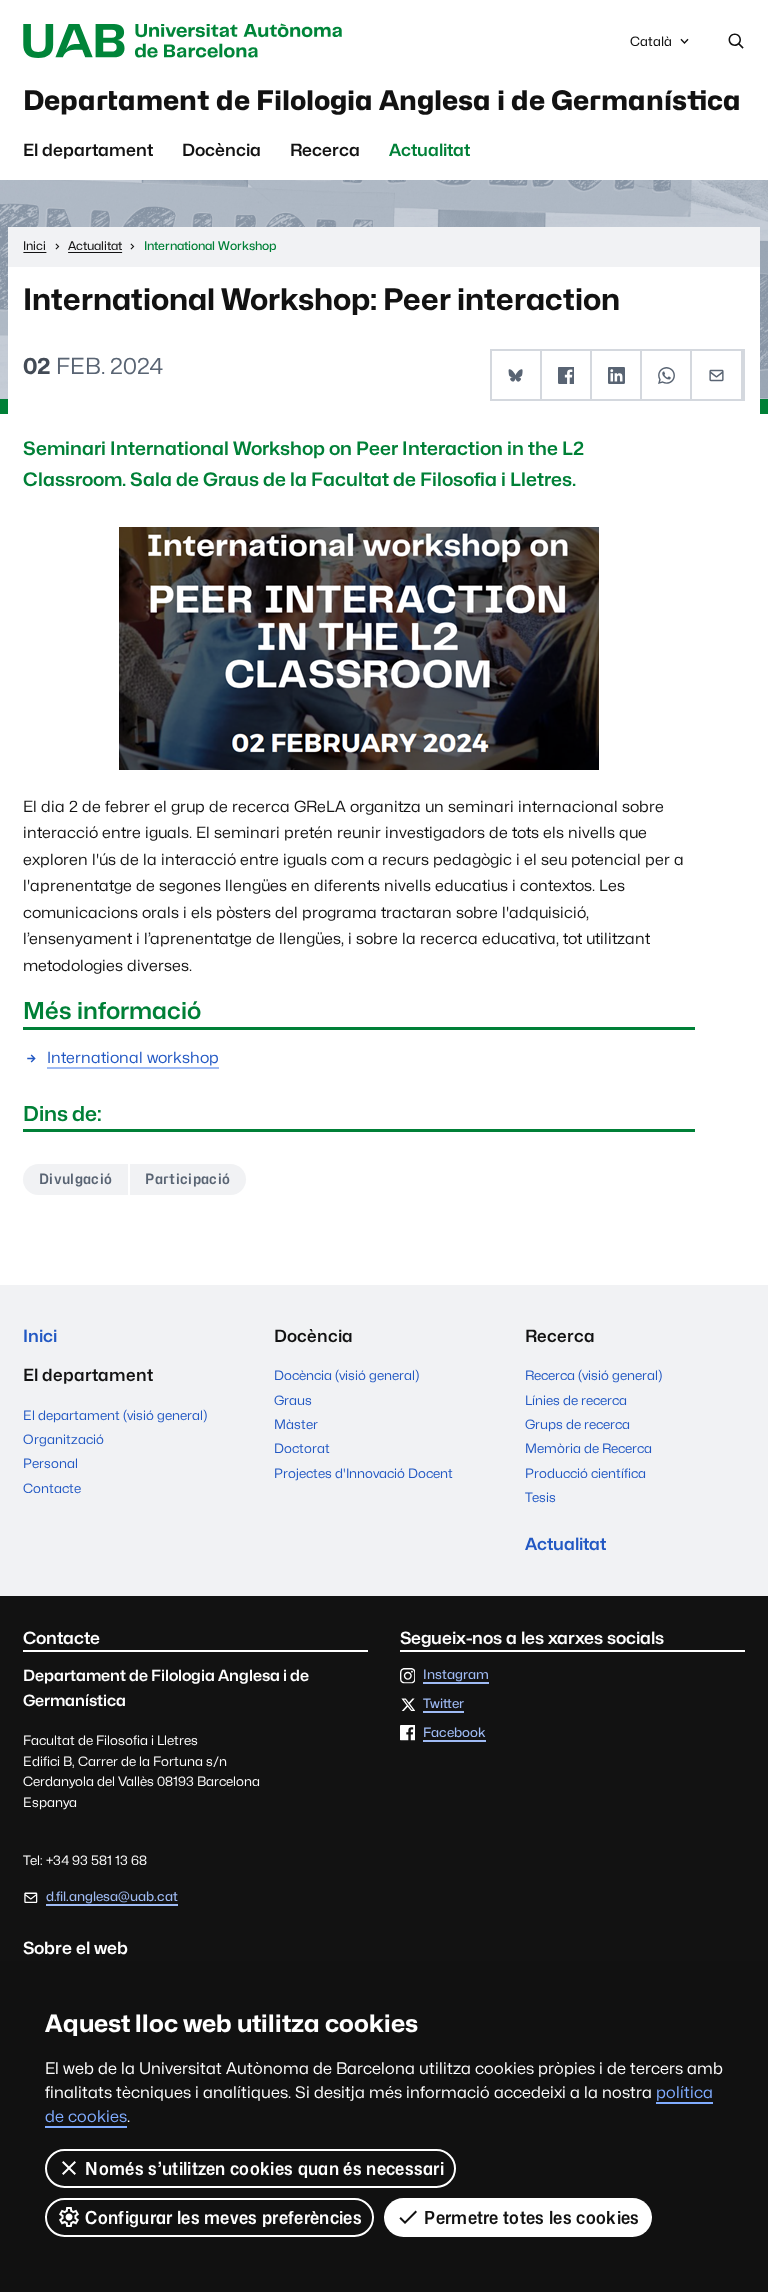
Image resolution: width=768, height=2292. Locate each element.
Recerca (325, 150)
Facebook (454, 1733)
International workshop (133, 1057)
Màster (296, 1424)
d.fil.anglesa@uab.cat (112, 1896)
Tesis (540, 1497)
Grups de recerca (577, 1424)
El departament (88, 150)
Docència (221, 150)
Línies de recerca (576, 1400)
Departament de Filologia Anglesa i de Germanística (382, 100)
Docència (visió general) (346, 1375)
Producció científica (585, 1473)
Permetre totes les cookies (531, 2217)
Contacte (52, 1488)
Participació (187, 1178)
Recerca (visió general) (593, 1375)
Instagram (456, 1675)
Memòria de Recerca (588, 1448)
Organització (63, 1439)
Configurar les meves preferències (223, 2217)
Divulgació (75, 1178)
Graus (293, 1400)
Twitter (443, 1704)
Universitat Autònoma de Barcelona (187, 41)
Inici (40, 1336)
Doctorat (302, 1448)
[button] (517, 375)
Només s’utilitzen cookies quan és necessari (264, 2168)
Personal (50, 1463)
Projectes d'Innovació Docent (363, 1473)
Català (650, 46)
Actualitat (429, 150)
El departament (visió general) (115, 1415)
